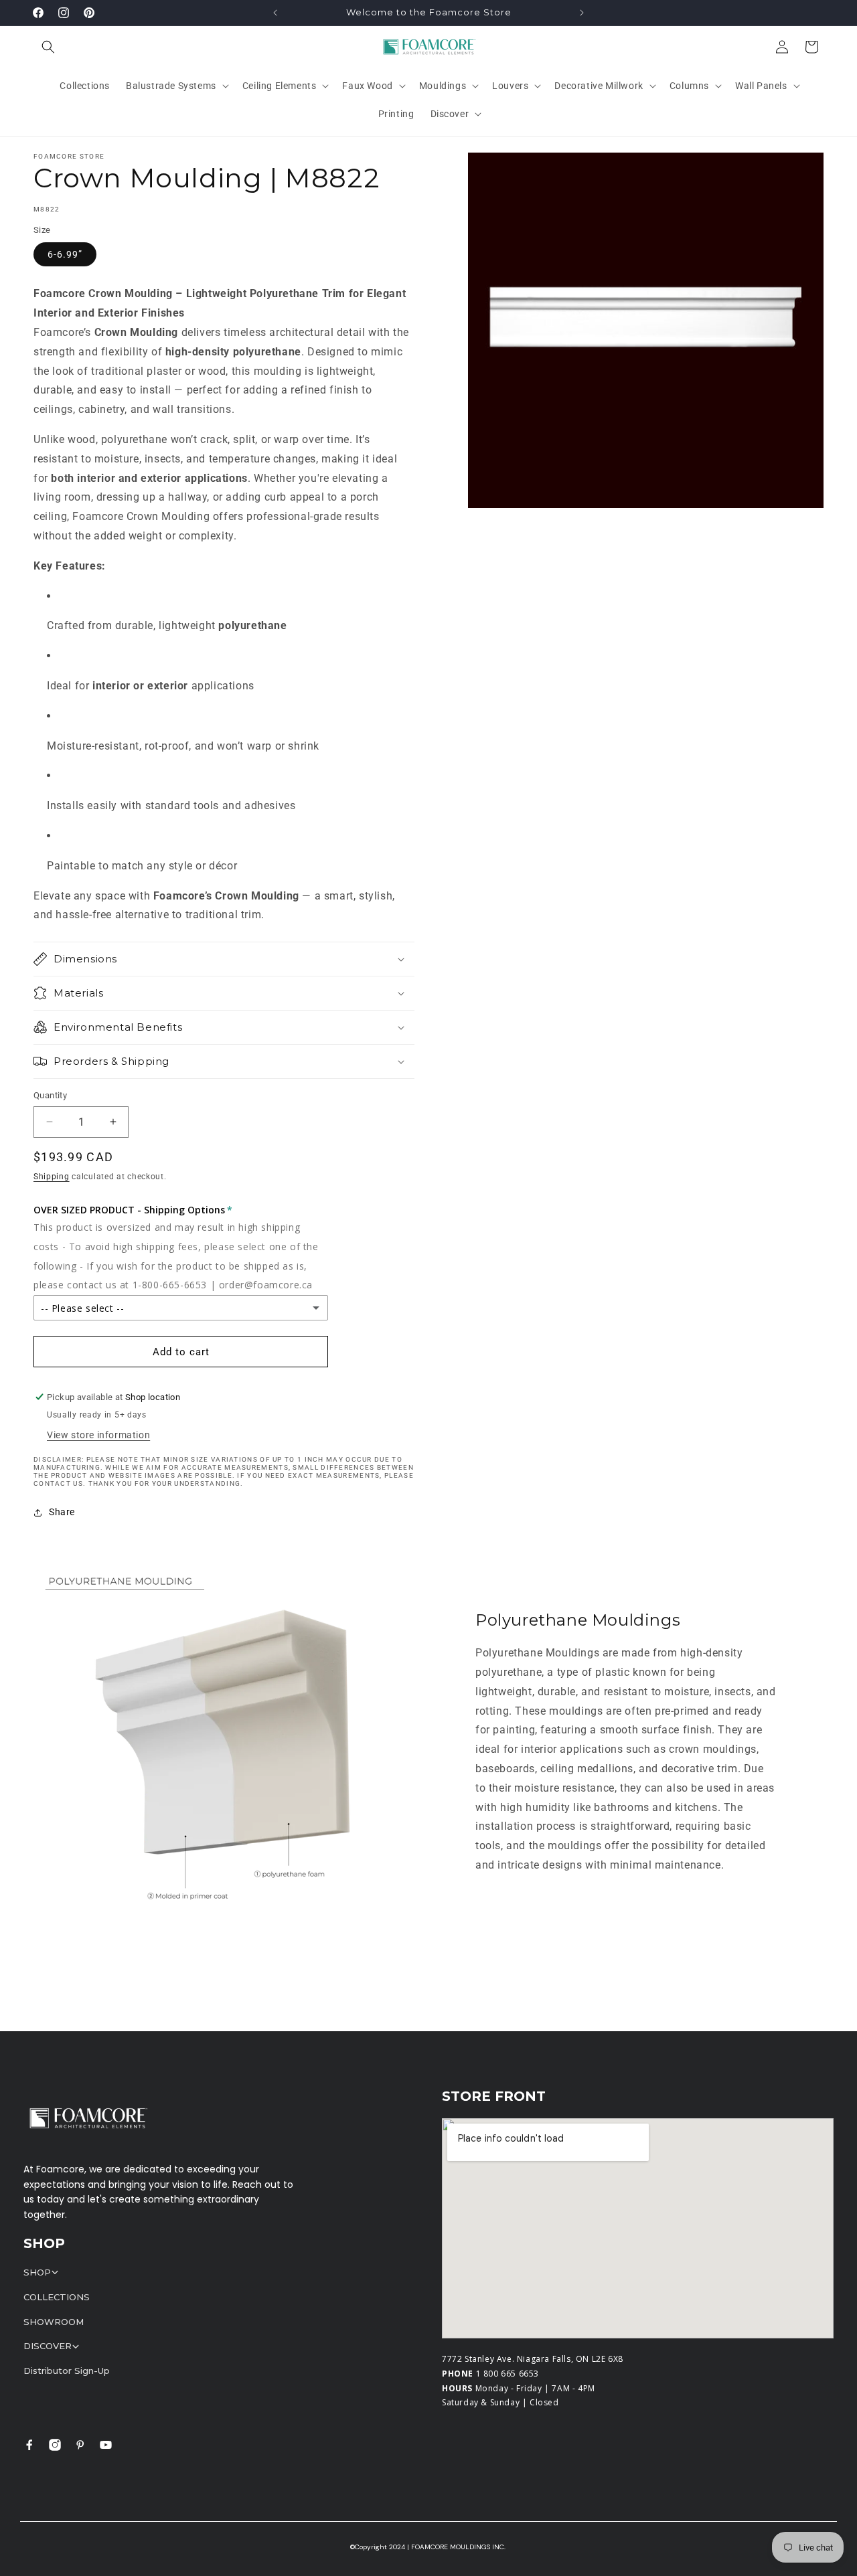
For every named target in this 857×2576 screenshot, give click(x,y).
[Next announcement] (582, 13)
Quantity (50, 1095)
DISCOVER (48, 2346)
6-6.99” (65, 254)
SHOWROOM (54, 2322)
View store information (98, 1435)
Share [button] (62, 1512)
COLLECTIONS (57, 2297)
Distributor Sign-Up (67, 2371)
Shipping (52, 1177)
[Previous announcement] (275, 13)
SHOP (37, 2272)
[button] (48, 47)
